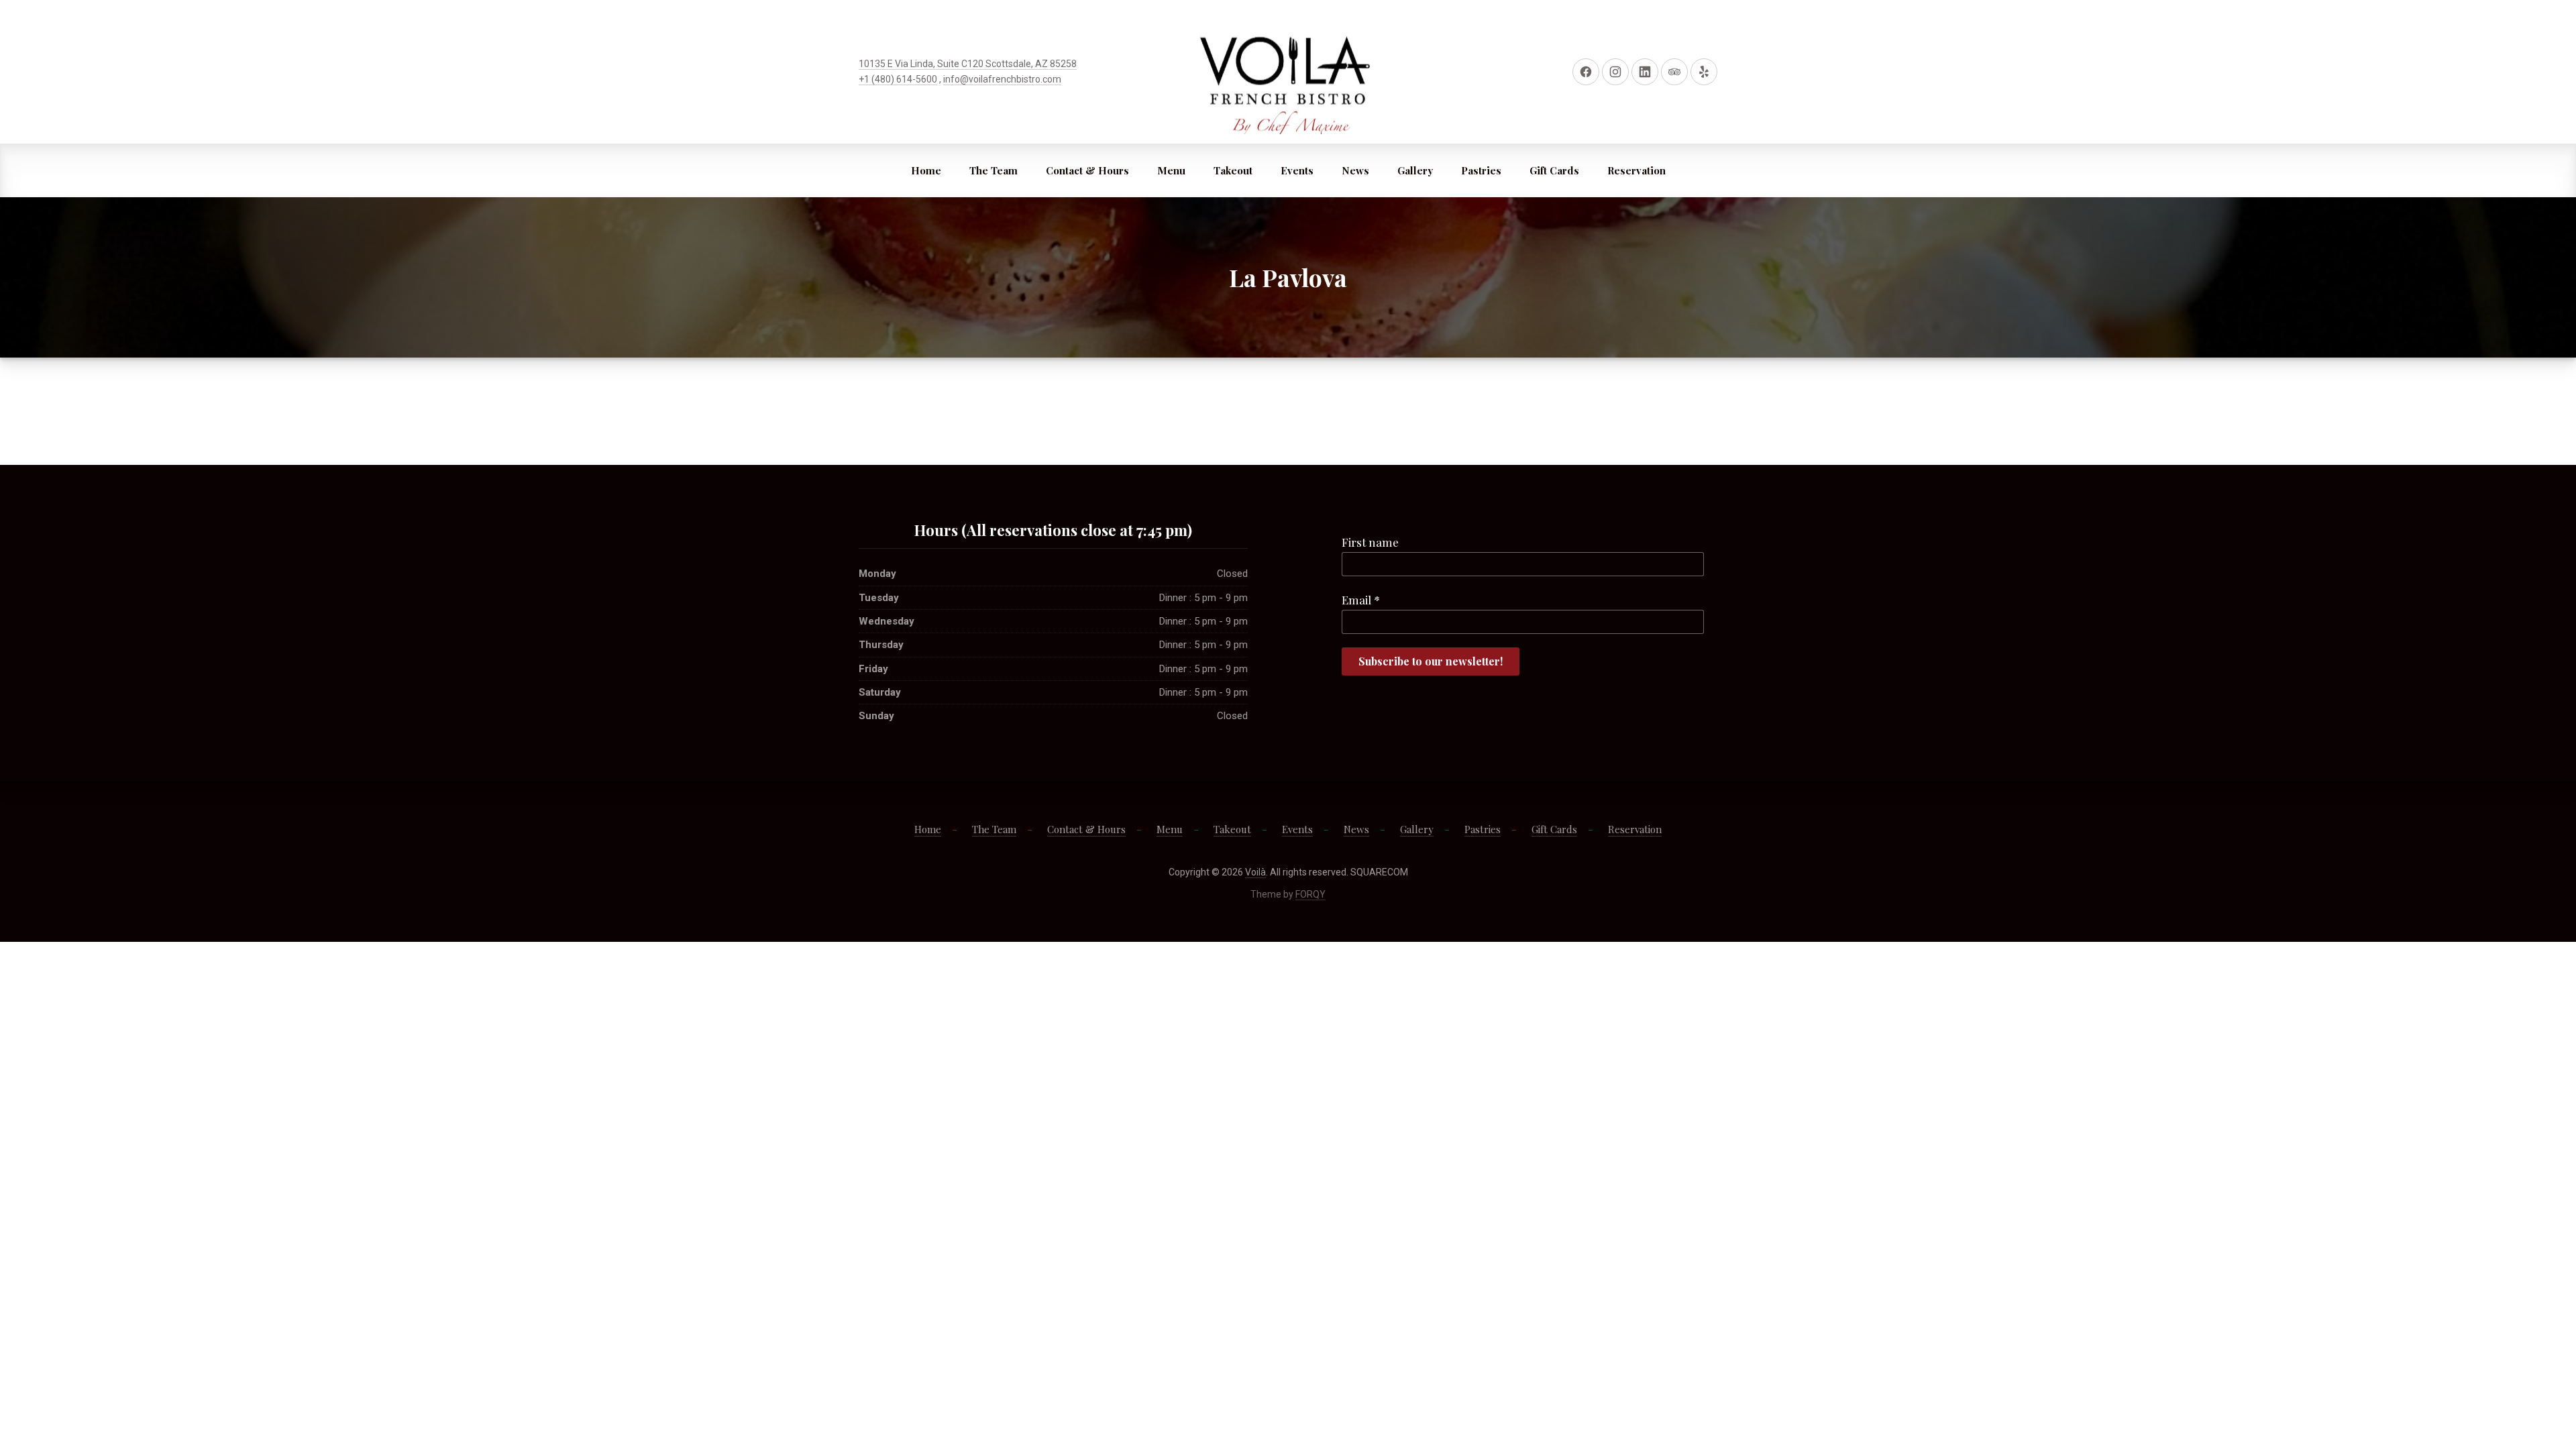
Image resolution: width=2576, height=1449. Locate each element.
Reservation (1636, 170)
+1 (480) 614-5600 (898, 79)
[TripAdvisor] (1674, 72)
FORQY (1310, 894)
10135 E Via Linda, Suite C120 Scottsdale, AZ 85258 (968, 64)
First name (1370, 542)
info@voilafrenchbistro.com (1002, 79)
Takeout (1233, 170)
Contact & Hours (1087, 170)
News (1355, 170)
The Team (994, 170)
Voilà (1255, 872)
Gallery (1415, 170)
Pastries (1481, 170)
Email (1361, 600)
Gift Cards (1554, 170)
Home (926, 170)
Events (1297, 170)
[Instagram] (1615, 72)
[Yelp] (1704, 72)
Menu (1171, 170)
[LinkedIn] (1645, 72)
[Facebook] (1586, 72)
